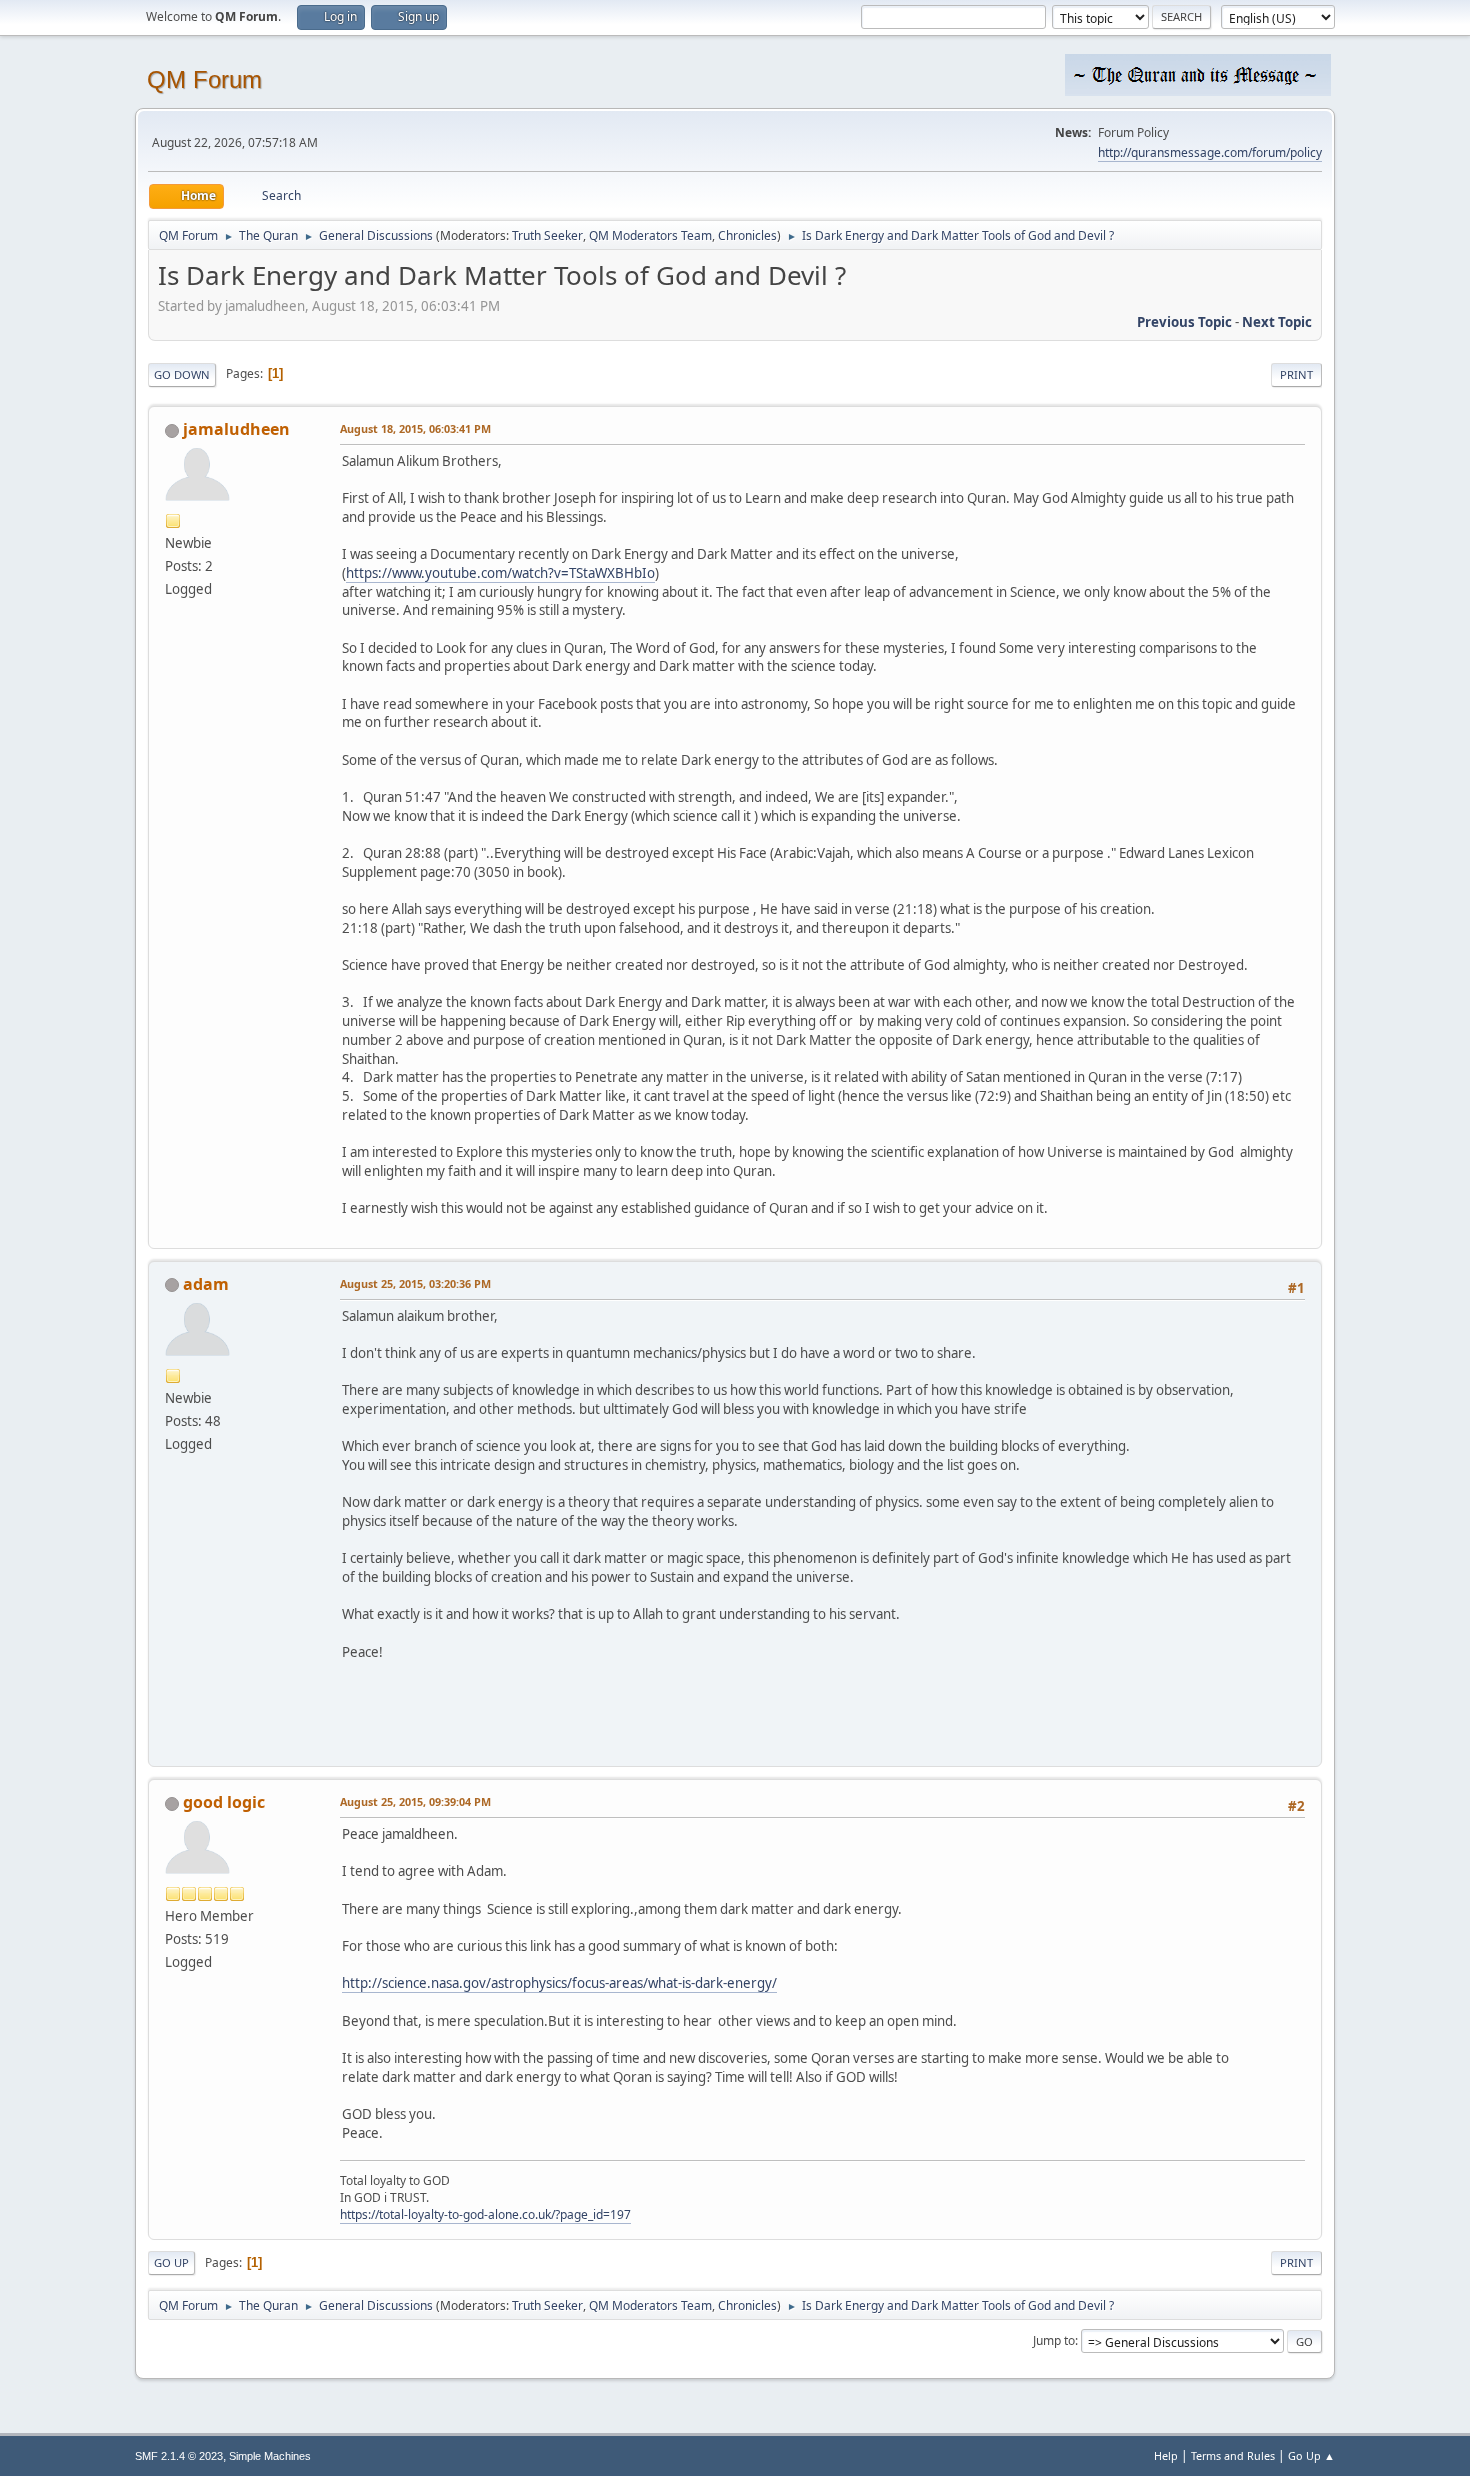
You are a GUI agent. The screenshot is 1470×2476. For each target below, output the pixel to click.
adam (206, 1284)
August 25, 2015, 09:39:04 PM (415, 1801)
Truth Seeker (547, 235)
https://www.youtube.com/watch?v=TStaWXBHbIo (500, 573)
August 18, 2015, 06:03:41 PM (415, 428)
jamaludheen (236, 429)
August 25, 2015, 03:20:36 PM (415, 1283)
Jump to (1054, 2340)
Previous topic (1184, 322)
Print (1296, 374)
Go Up (171, 2262)
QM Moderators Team (650, 235)
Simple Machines (270, 2456)
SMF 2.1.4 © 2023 (179, 2456)
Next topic (1277, 322)
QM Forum (204, 79)
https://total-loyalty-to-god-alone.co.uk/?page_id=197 (485, 2214)
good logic (224, 1802)
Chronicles (747, 235)
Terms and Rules (1233, 2455)
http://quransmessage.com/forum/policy (1210, 152)
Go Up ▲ (1311, 2455)
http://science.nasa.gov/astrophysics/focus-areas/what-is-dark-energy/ (559, 1983)
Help (1166, 2455)
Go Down (182, 374)
